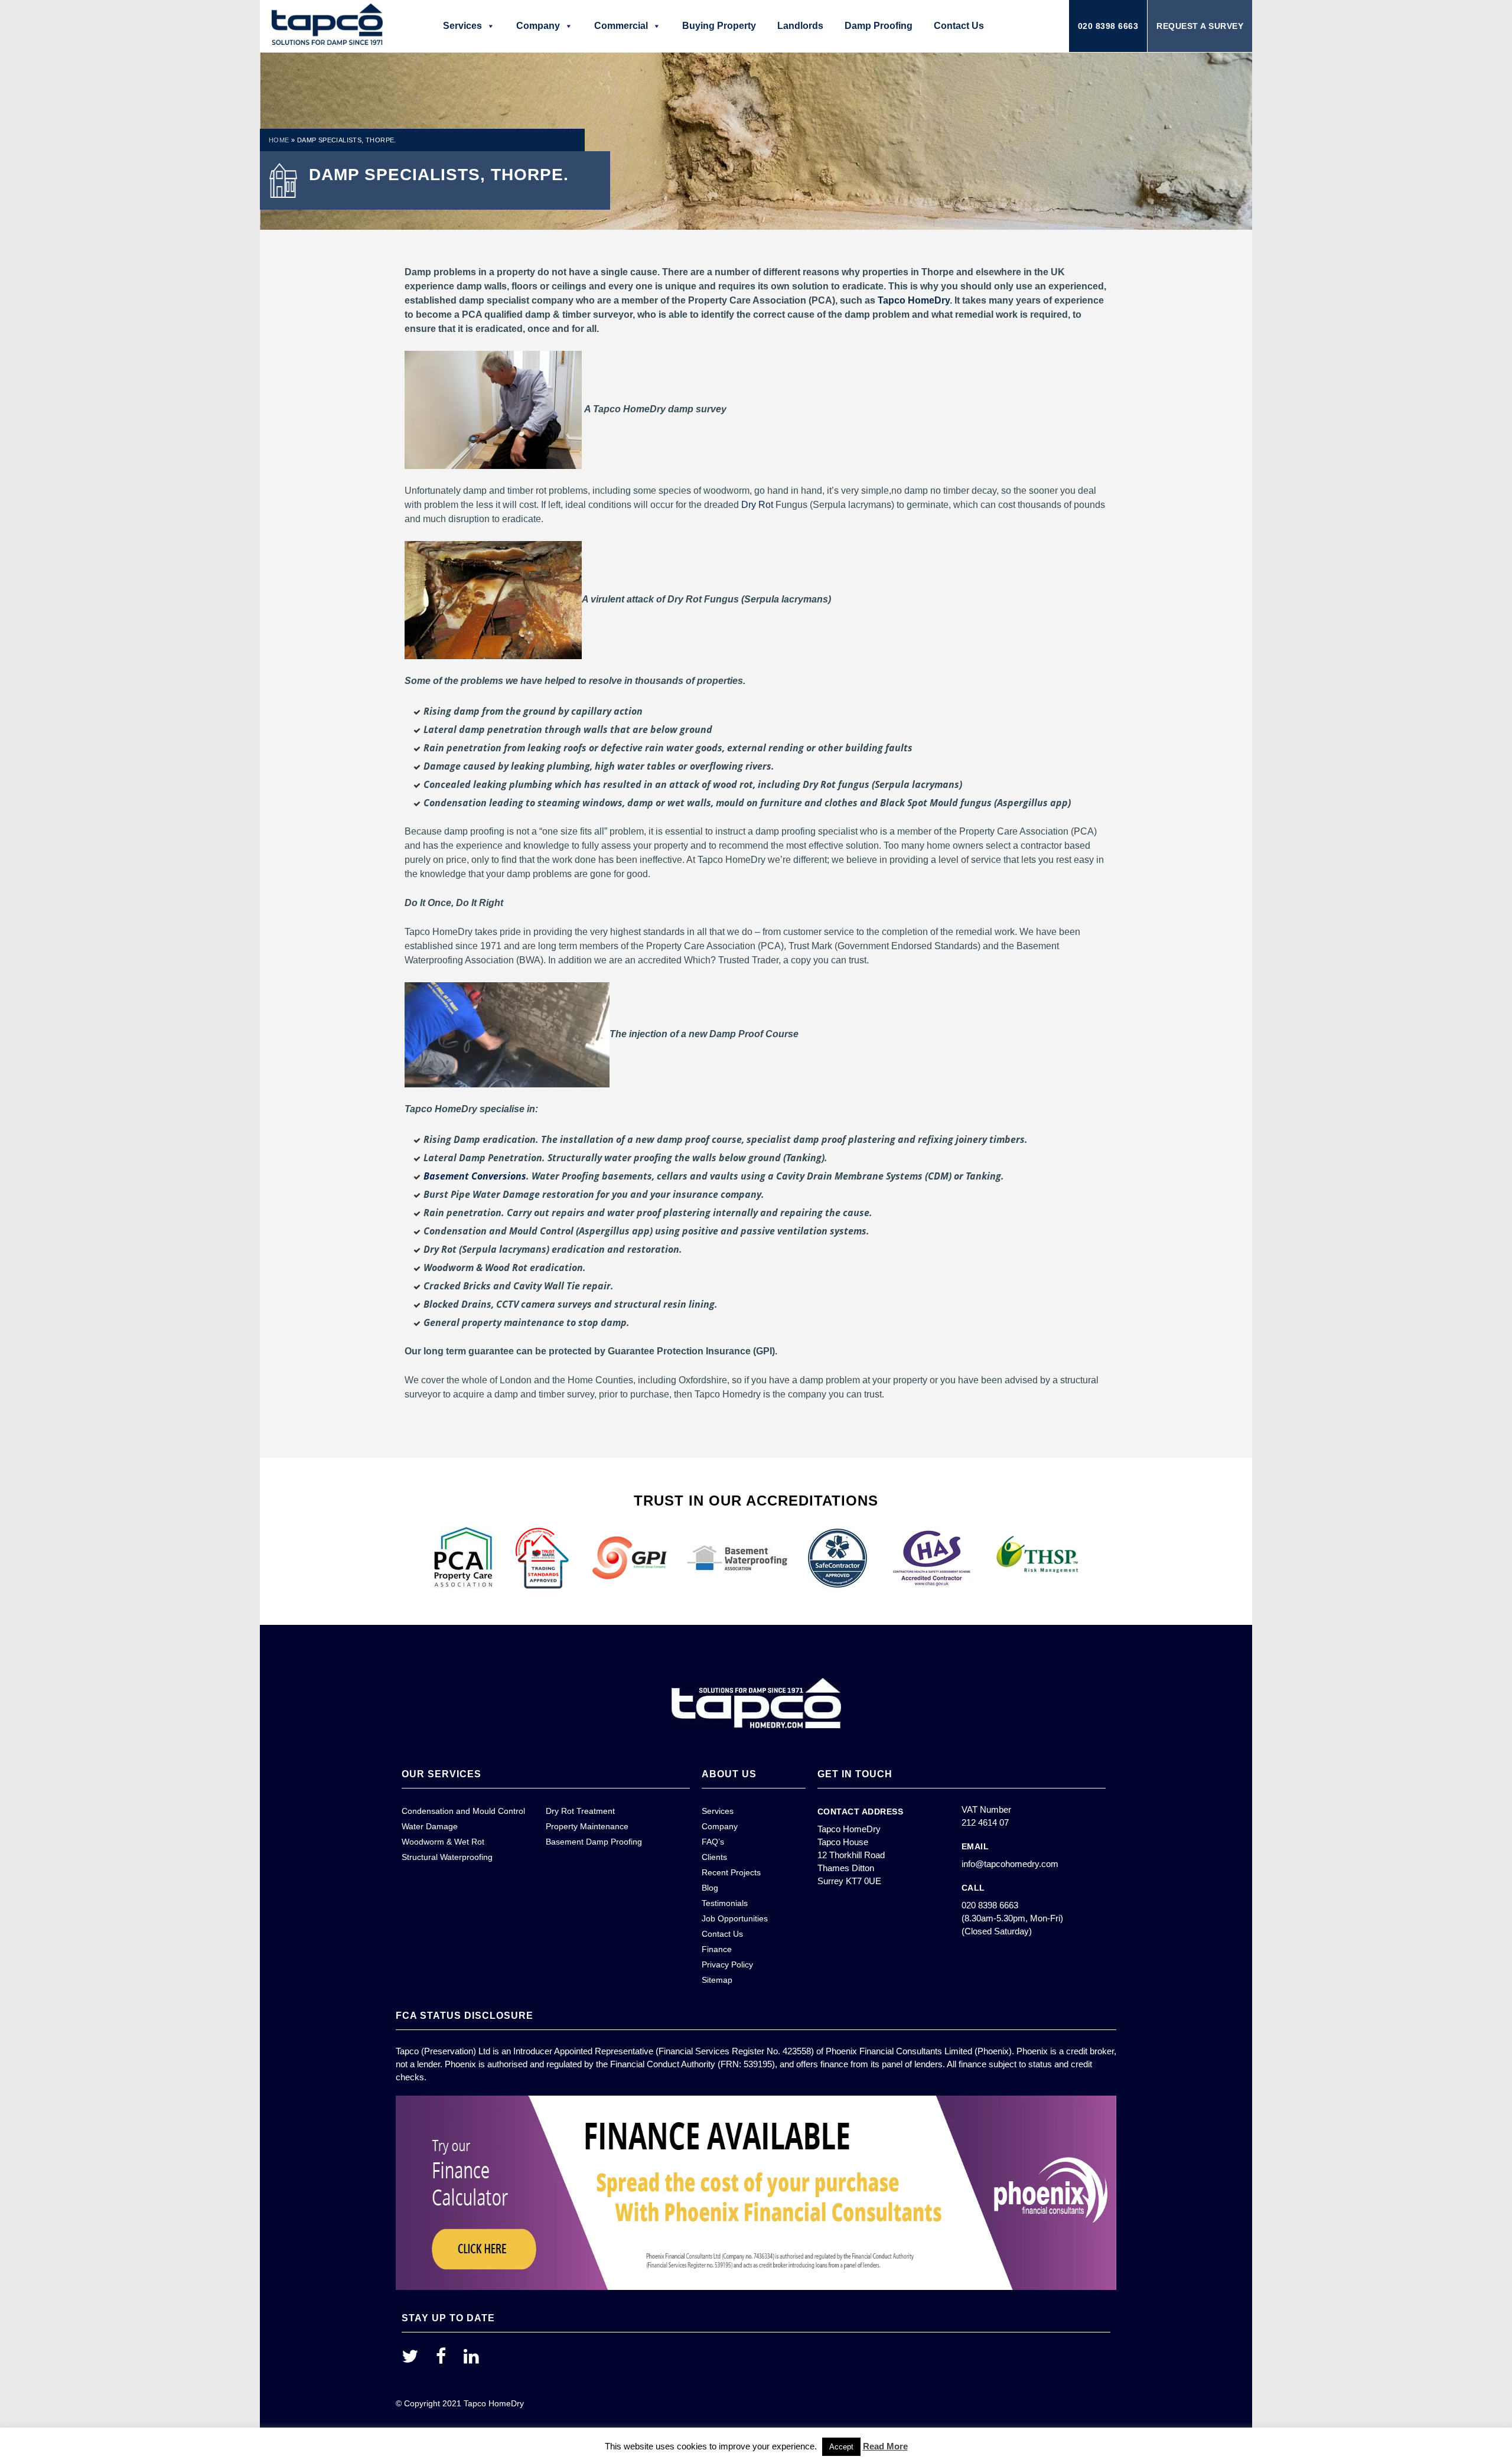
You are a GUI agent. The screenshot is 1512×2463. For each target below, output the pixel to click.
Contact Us (959, 26)
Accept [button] (841, 2447)
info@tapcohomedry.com (1010, 1864)
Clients (714, 1857)
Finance (717, 1949)
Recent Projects (731, 1872)
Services (462, 26)
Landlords (800, 26)
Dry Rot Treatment (580, 1811)
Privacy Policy (727, 1964)
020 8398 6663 (1108, 26)
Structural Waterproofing (447, 1857)
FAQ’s (713, 1842)
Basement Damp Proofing (594, 1842)
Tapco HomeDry (914, 300)
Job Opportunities (735, 1918)
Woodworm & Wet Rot (443, 1842)
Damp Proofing (879, 26)
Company (538, 26)
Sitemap (717, 1980)
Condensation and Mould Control (463, 1811)
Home (279, 140)
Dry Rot (757, 505)
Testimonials (725, 1903)
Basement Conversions (475, 1176)
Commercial (621, 26)
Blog (710, 1888)
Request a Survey (1200, 26)
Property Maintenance (587, 1826)
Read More (885, 2446)
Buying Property (719, 26)
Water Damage (430, 1826)
